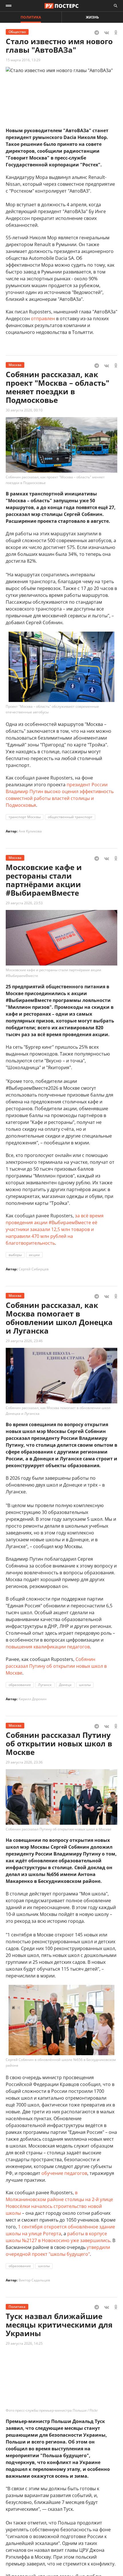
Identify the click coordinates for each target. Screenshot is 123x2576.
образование (20, 1685)
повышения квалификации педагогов (48, 1647)
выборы (15, 1255)
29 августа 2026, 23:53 (24, 903)
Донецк (65, 1685)
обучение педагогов (64, 2173)
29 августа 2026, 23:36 (24, 1762)
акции (34, 1255)
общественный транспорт (70, 817)
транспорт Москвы (25, 817)
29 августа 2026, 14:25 (24, 2343)
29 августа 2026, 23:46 (24, 1341)
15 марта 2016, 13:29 (23, 60)
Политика (31, 17)
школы (85, 1685)
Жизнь (92, 17)
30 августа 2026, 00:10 (24, 410)
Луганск (45, 1685)
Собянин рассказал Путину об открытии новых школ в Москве (56, 1666)
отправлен (43, 319)
